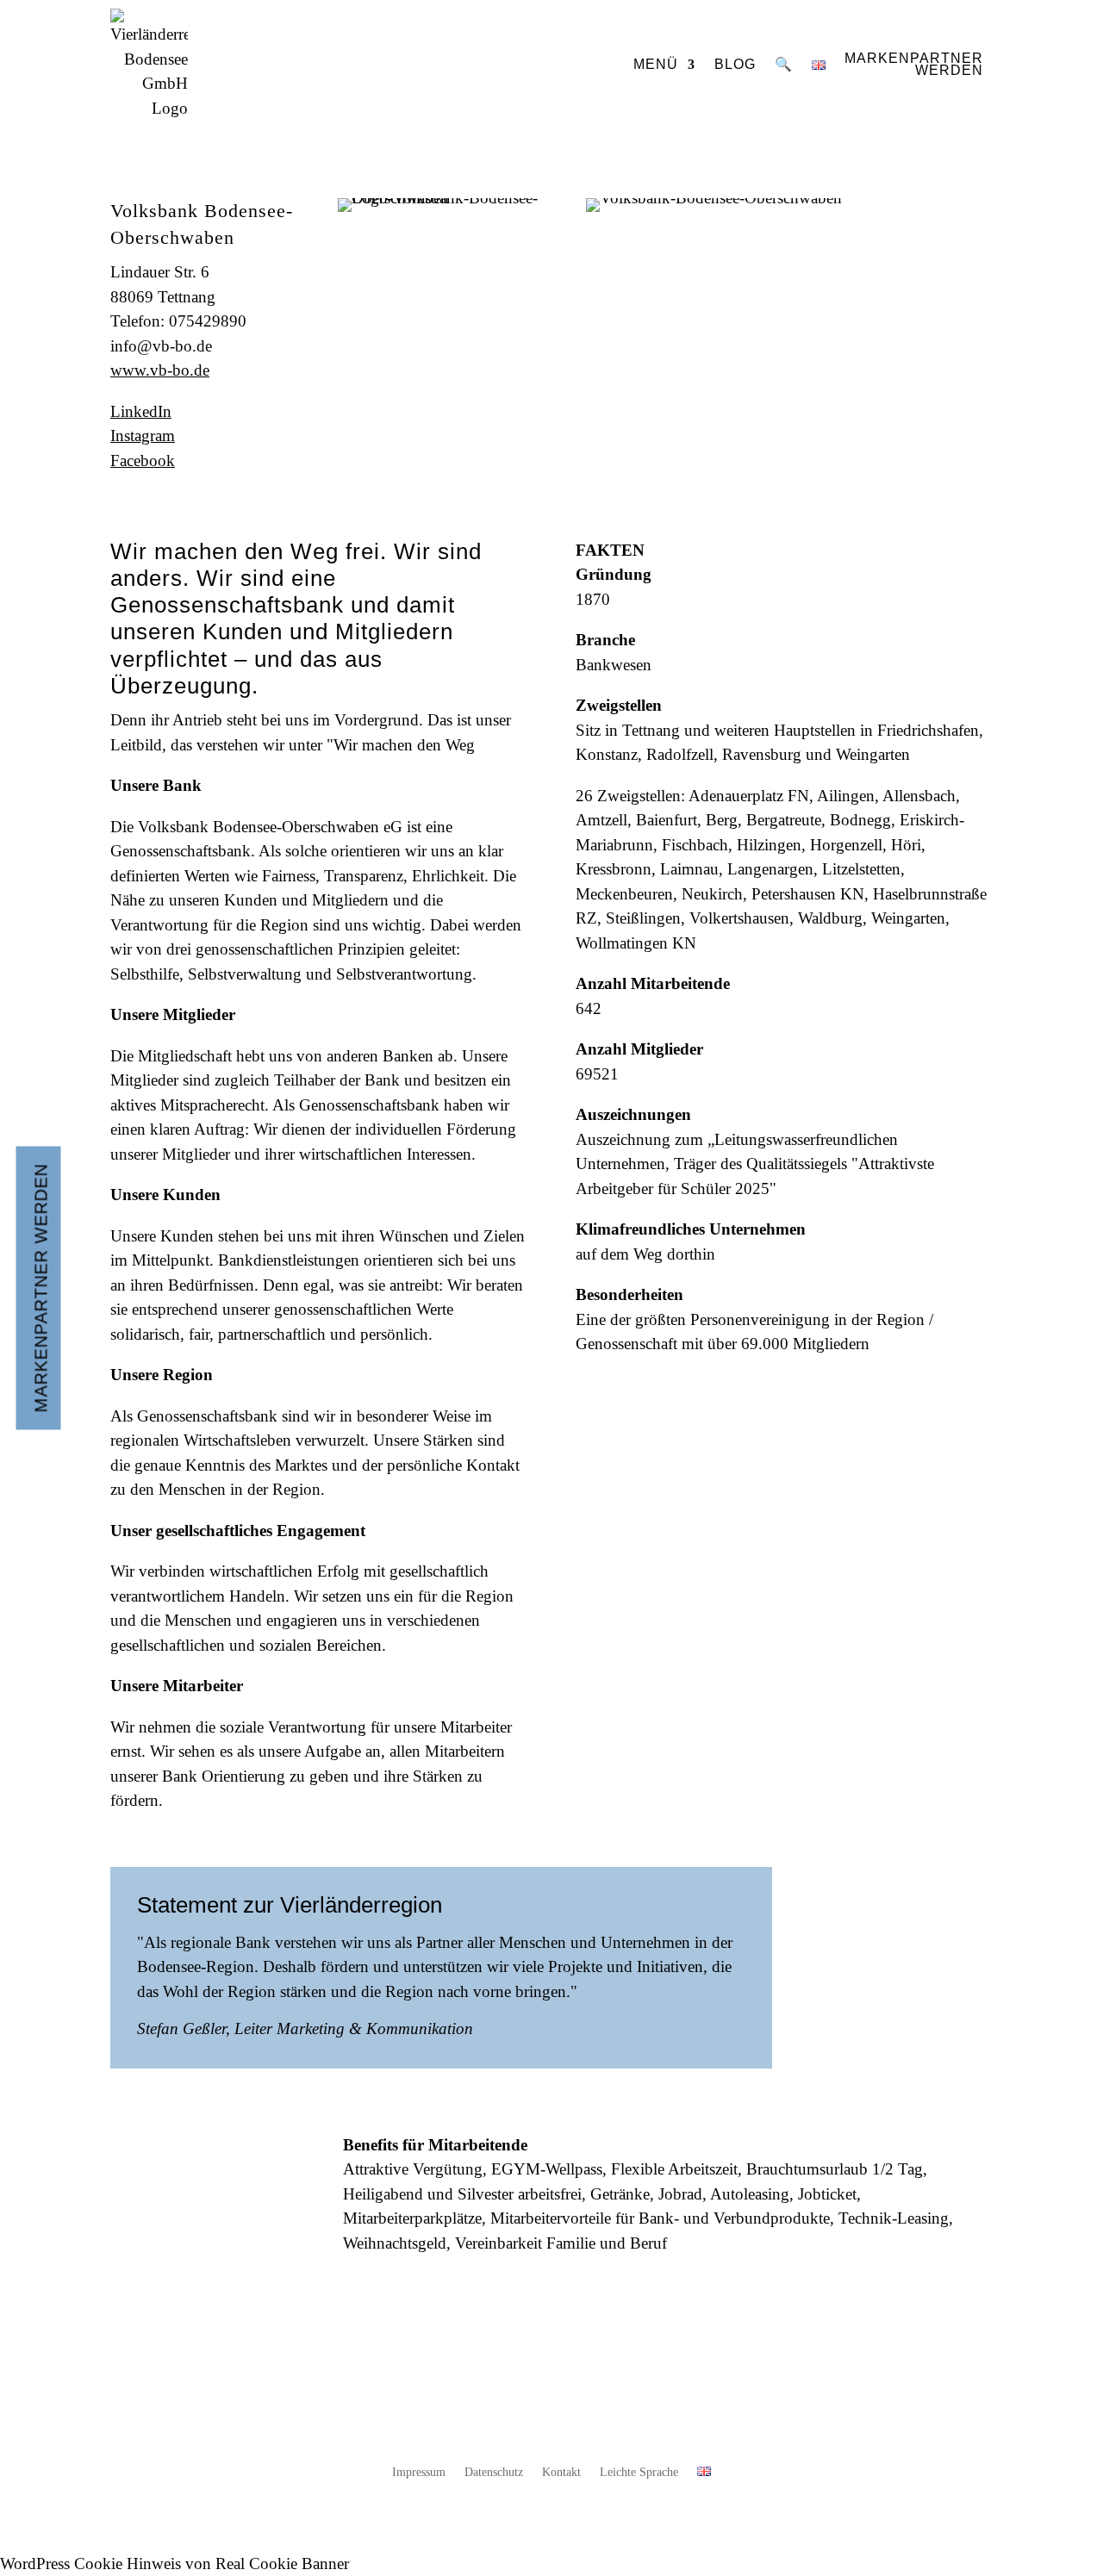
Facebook (143, 460)
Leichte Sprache (639, 2473)
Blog (735, 64)
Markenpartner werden (41, 1288)
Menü (656, 64)
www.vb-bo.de (160, 370)
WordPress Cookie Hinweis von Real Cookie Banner (174, 2564)
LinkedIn (141, 411)
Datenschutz (494, 2473)
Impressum (419, 2473)
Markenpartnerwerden (914, 64)
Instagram (143, 436)
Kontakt (561, 2473)
